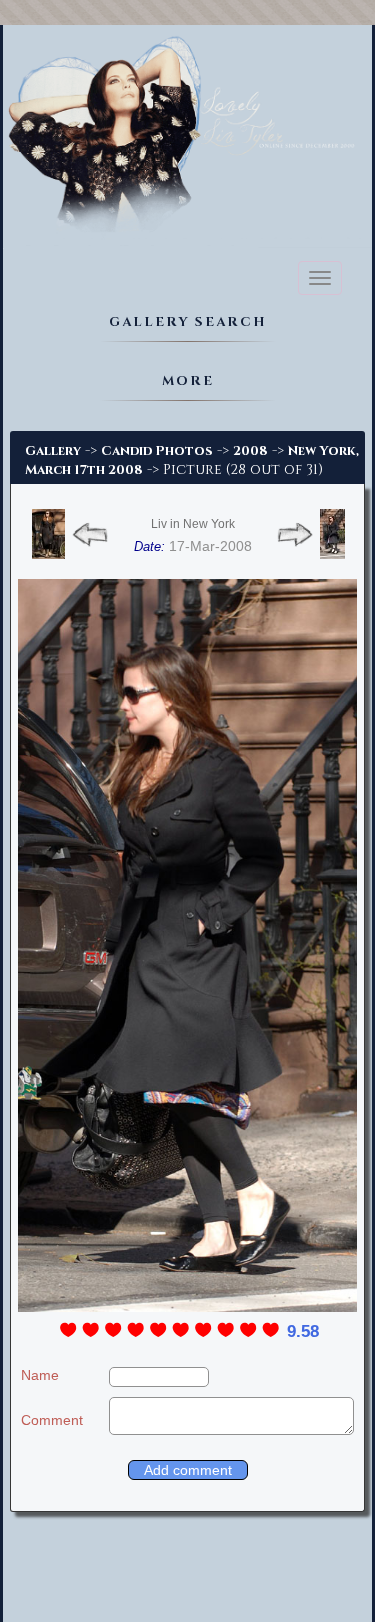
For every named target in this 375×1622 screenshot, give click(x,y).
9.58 (303, 1331)
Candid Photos (157, 451)
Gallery (53, 451)
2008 (250, 451)
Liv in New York (193, 524)
